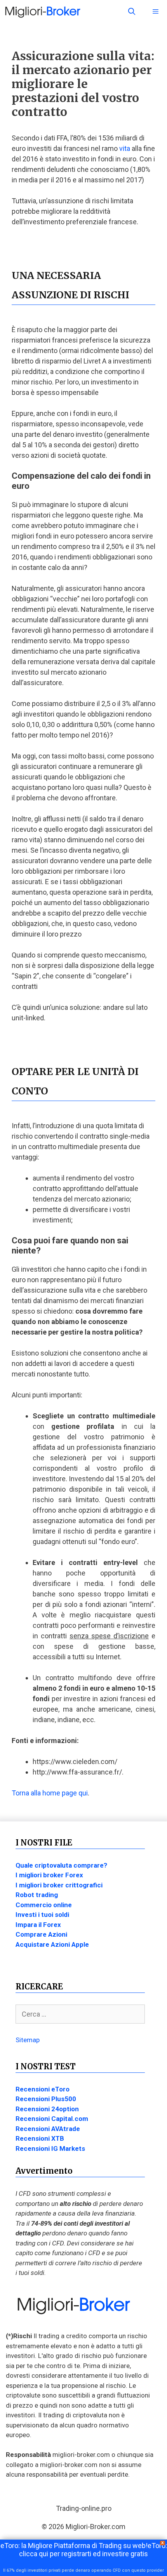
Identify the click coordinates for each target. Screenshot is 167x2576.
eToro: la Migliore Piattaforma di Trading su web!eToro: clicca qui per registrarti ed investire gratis (84, 2550)
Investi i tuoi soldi (42, 1915)
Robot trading (37, 1895)
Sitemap (28, 2040)
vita (125, 148)
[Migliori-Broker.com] (43, 12)
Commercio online (44, 1905)
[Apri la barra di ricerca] (132, 12)
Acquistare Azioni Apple (52, 1944)
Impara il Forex (38, 1925)
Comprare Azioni (41, 1934)
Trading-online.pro (84, 2508)
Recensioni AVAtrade (48, 2129)
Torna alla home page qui (50, 1793)
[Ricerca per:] (80, 2014)
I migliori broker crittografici (59, 1885)
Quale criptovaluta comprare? (61, 1865)
